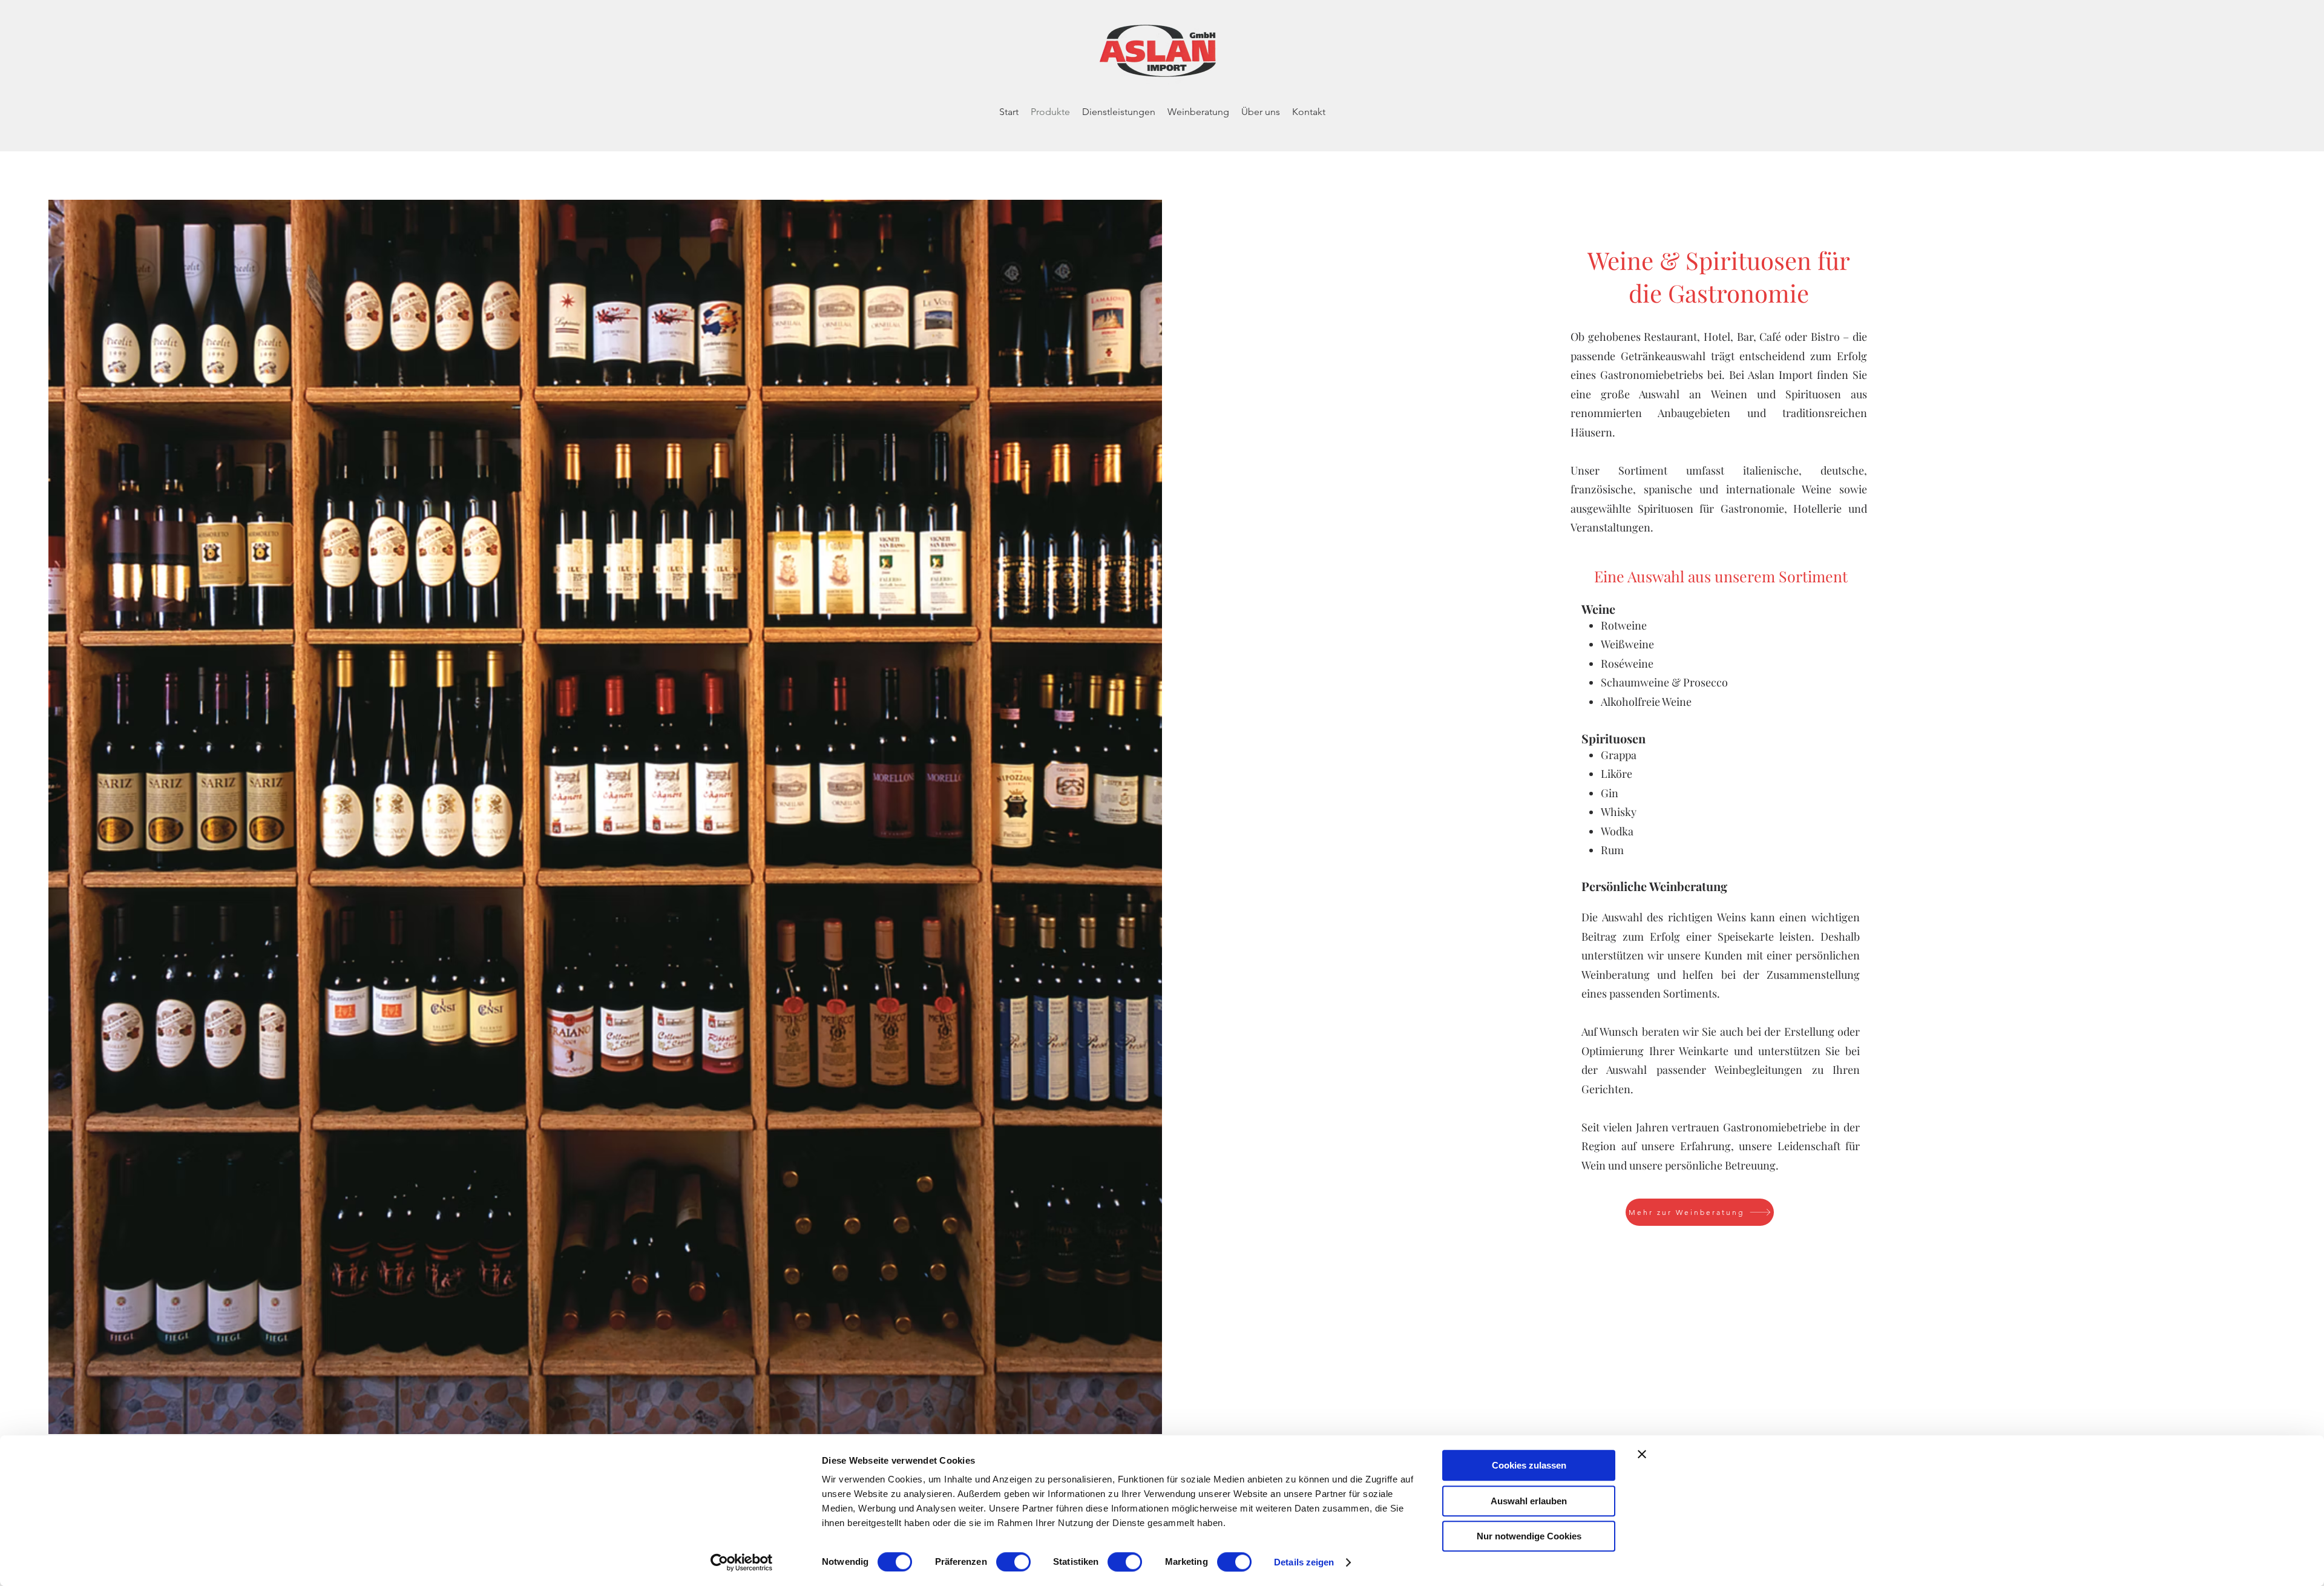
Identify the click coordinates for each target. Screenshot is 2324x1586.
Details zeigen (1304, 1562)
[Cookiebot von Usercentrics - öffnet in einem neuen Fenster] (742, 1562)
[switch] (1013, 1562)
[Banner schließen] (1642, 1454)
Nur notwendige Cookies (1529, 1536)
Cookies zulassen (1529, 1465)
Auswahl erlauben (1529, 1501)
